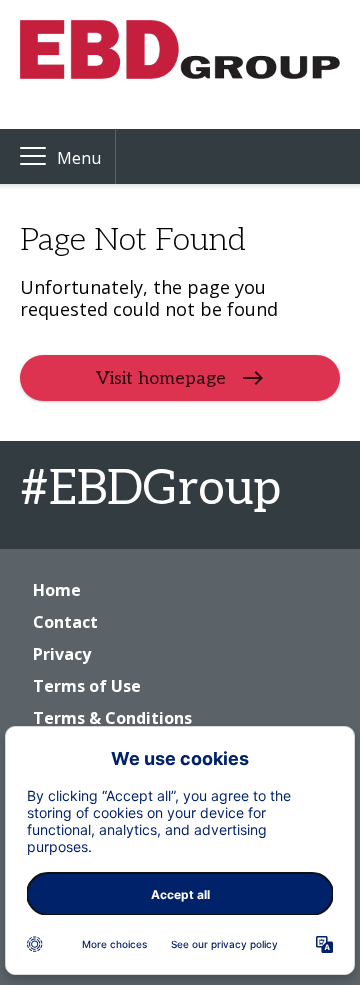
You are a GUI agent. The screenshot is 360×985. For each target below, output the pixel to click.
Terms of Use (87, 686)
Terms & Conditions (112, 718)
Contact (65, 622)
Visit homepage (161, 378)
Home (57, 590)
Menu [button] (79, 158)
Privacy (62, 654)
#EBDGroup (150, 489)
